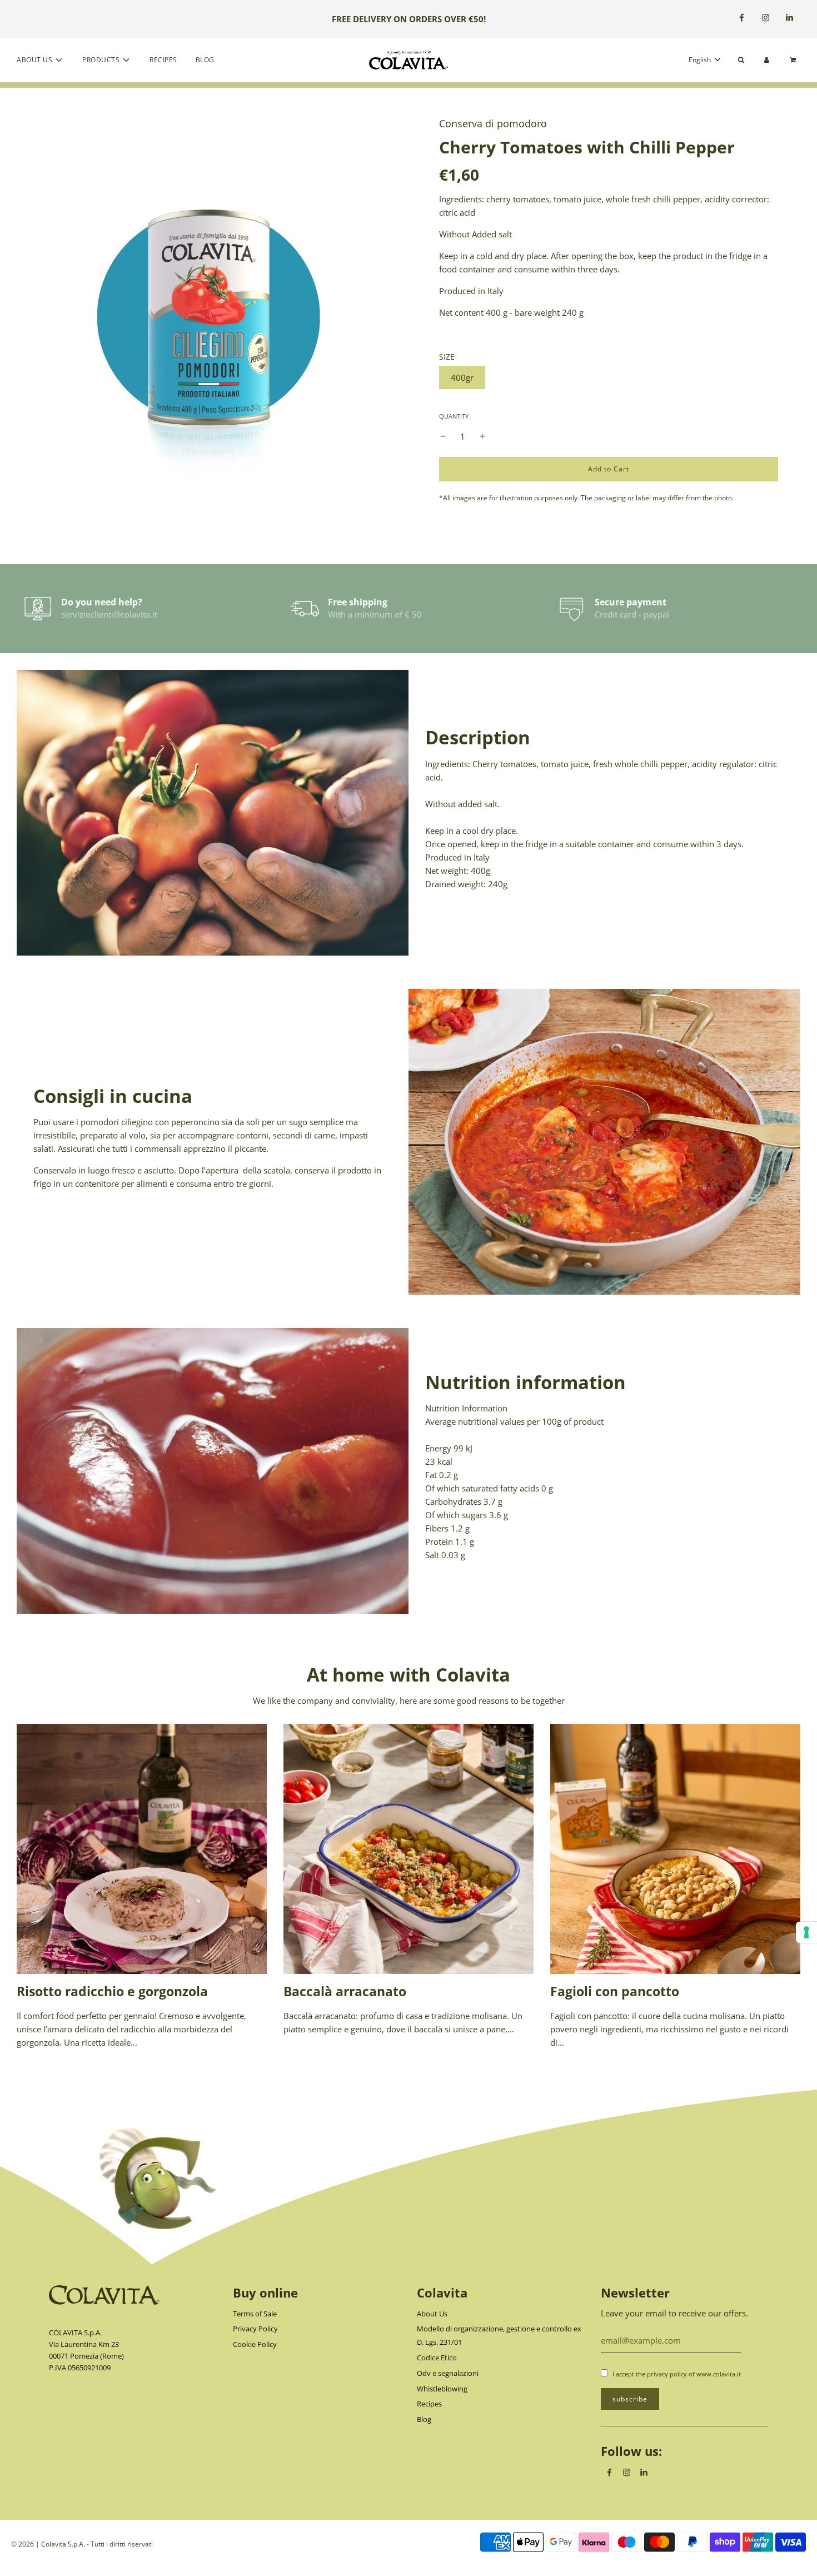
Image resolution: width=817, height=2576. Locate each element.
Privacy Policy (255, 2329)
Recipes (163, 60)
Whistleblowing (442, 2389)
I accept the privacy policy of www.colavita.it (677, 2374)
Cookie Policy (255, 2344)
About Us (432, 2314)
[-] (443, 436)
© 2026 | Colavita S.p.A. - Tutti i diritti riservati (82, 2544)
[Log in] (767, 60)
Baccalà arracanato (345, 1991)
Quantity (454, 416)
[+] (482, 436)
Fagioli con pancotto (615, 1991)
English (701, 60)
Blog (205, 60)
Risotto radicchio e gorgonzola (112, 1991)
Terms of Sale (255, 2314)
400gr (462, 377)
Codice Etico (437, 2358)
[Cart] (794, 60)
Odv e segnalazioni (448, 2373)
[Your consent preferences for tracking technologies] (806, 1932)
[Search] (741, 60)
